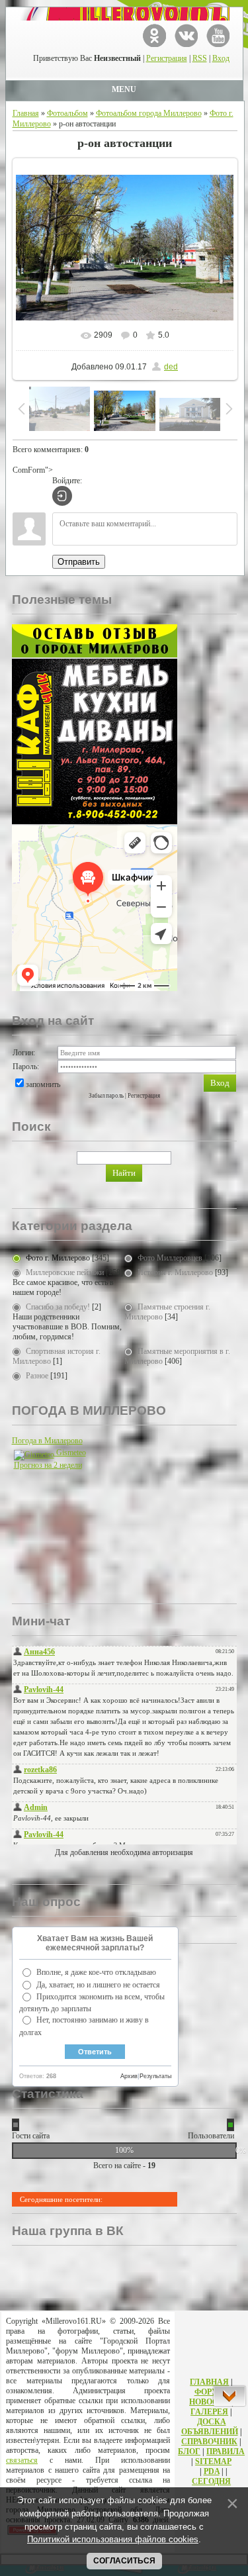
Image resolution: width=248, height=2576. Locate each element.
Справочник (209, 2442)
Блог (189, 2452)
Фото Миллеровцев (170, 1258)
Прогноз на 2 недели (48, 1465)
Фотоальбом (67, 113)
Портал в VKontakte (186, 35)
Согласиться (124, 2561)
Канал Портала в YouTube (218, 35)
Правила (226, 2452)
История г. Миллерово (175, 1272)
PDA (212, 2471)
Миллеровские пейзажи (65, 1272)
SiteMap (213, 2461)
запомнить (43, 1084)
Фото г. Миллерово (58, 1258)
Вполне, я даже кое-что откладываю (96, 1972)
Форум (210, 2392)
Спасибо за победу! (58, 1307)
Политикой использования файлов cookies (113, 2539)
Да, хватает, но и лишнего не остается (98, 1985)
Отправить (79, 562)
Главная (26, 113)
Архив (129, 2076)
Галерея (209, 2412)
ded (171, 367)
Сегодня (211, 2481)
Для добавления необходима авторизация (124, 1852)
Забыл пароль (106, 1096)
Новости (209, 2402)
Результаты (155, 2076)
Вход (221, 58)
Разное (37, 1376)
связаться (22, 2460)
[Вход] (62, 496)
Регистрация (167, 58)
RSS (200, 58)
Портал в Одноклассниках (154, 35)
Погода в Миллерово (47, 1441)
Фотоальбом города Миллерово (149, 113)
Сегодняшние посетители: (61, 2199)
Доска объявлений (210, 2427)
